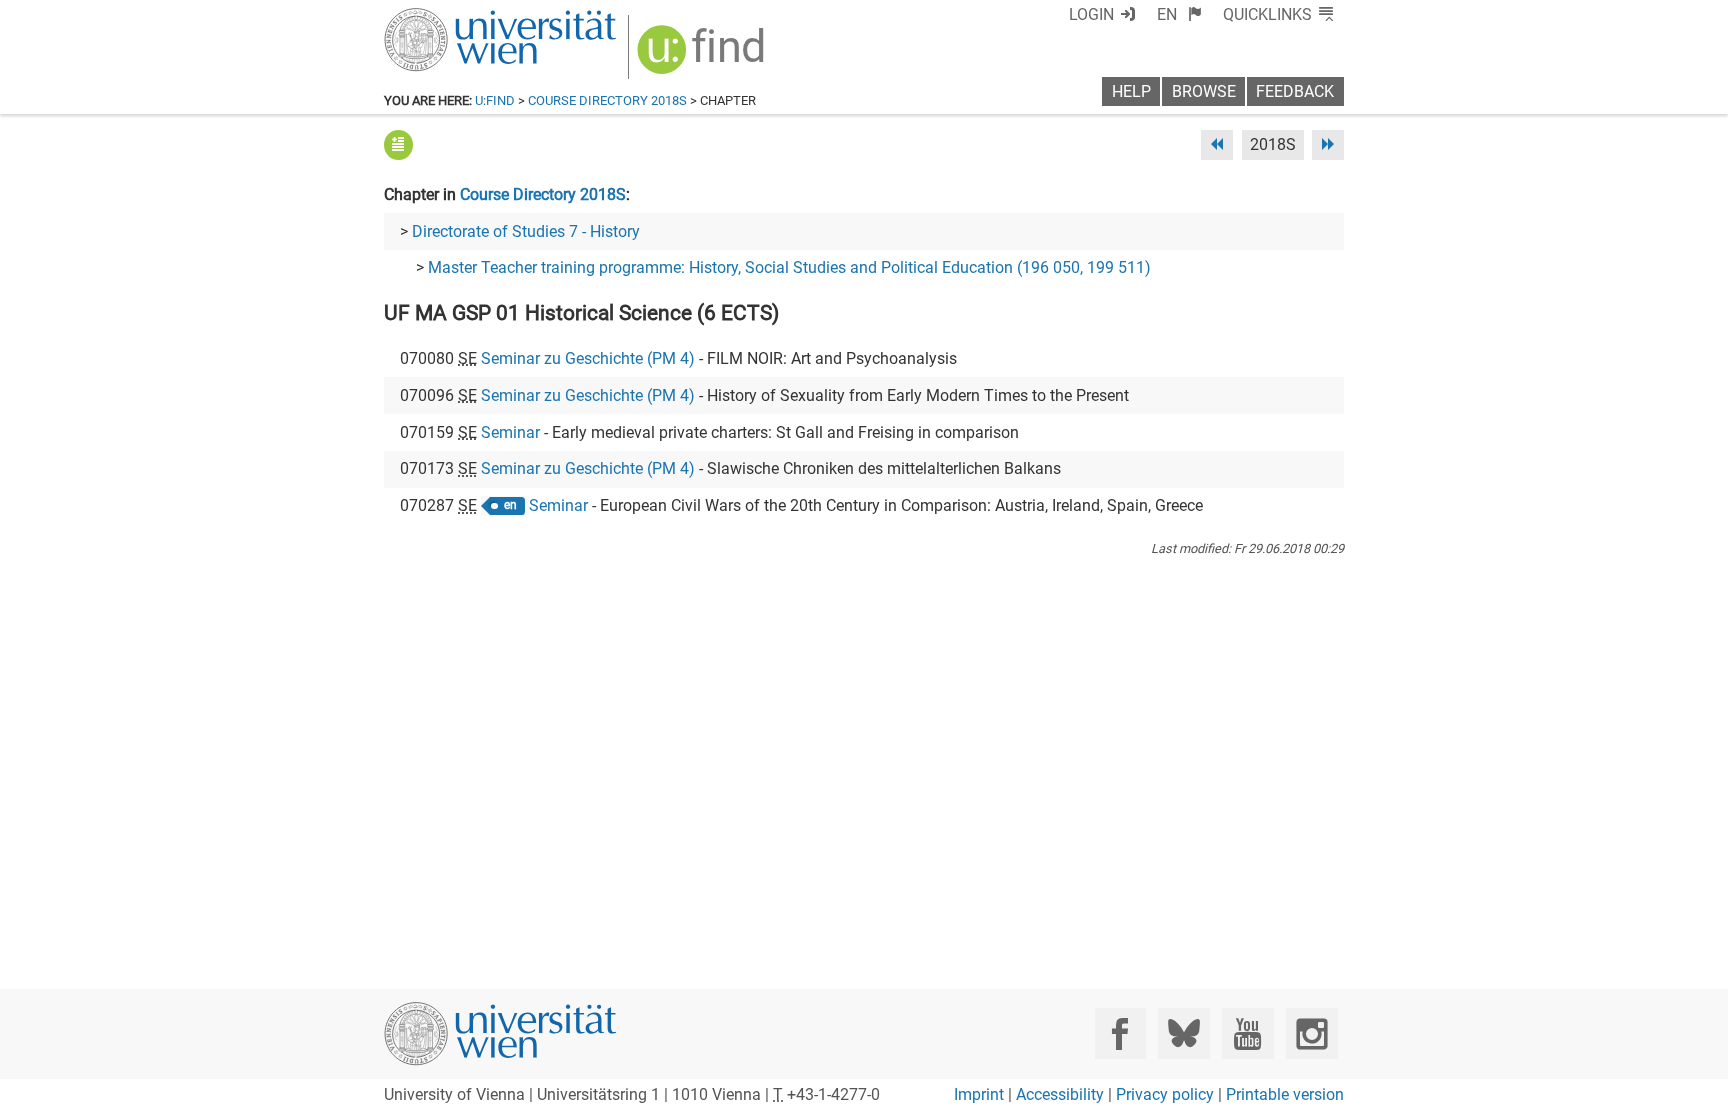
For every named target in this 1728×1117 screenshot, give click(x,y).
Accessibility (1060, 1094)
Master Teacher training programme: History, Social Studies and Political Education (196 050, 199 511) (789, 267)
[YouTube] (1247, 1033)
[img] (703, 56)
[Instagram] (1311, 1033)
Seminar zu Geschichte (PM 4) (588, 358)
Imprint (979, 1094)
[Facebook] (1120, 1033)
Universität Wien (453, 17)
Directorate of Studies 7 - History (526, 231)
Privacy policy (1165, 1094)
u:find (495, 100)
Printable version (1285, 1094)
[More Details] (398, 144)
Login (1091, 14)
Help (1131, 91)
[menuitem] (1179, 14)
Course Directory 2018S (607, 100)
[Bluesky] (1183, 1033)
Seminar (510, 432)
